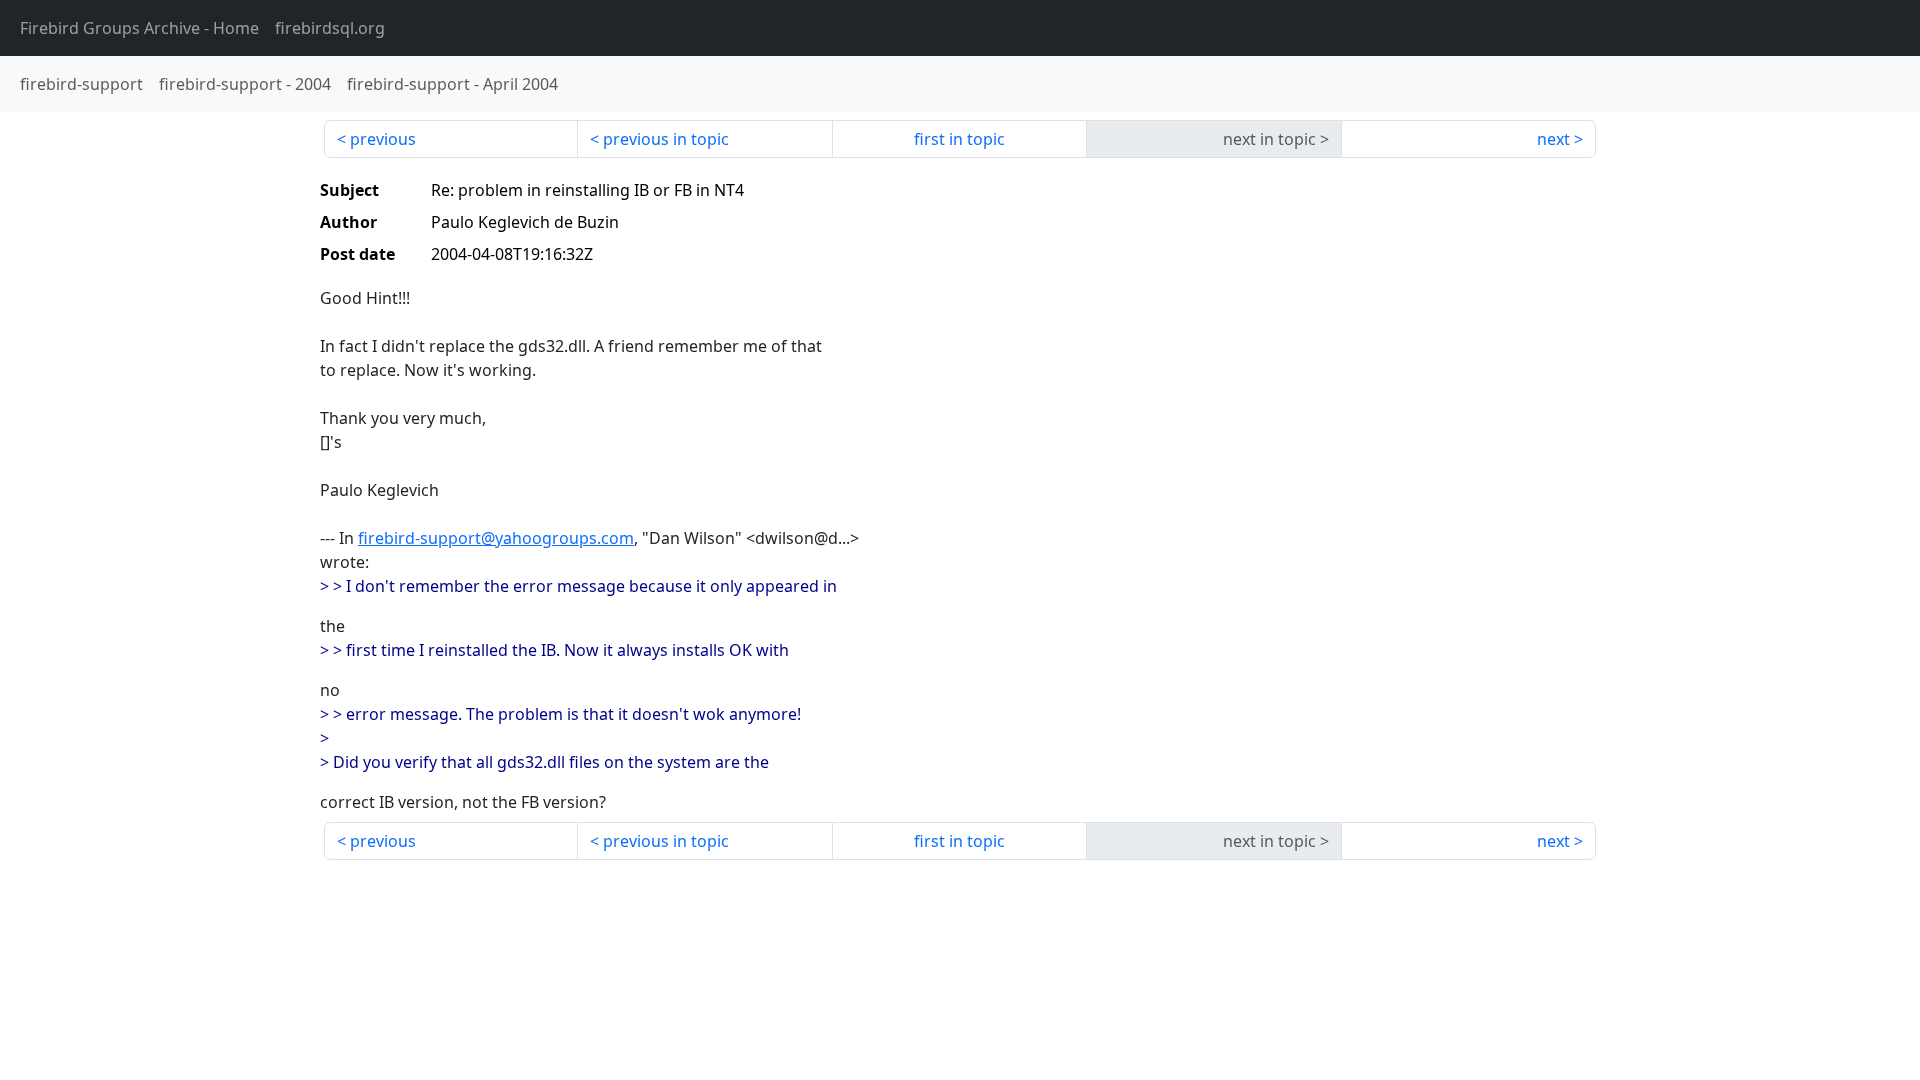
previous (383, 139)
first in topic (959, 139)
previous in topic (666, 139)
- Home (139, 28)
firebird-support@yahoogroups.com (496, 538)
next (1553, 139)
